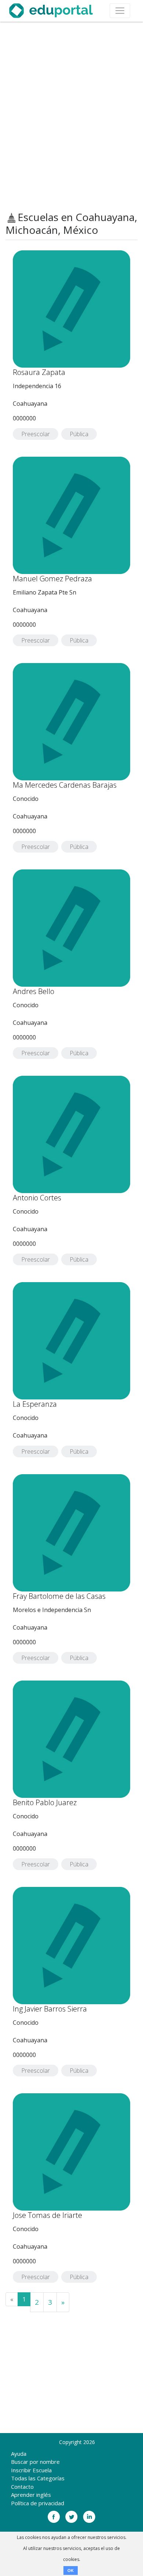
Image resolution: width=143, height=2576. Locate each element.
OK (71, 2571)
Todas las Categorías (38, 2478)
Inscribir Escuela (31, 2470)
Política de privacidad (38, 2503)
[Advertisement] (71, 117)
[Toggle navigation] (120, 11)
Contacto (22, 2487)
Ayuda (19, 2454)
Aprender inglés (31, 2495)
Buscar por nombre (35, 2462)
